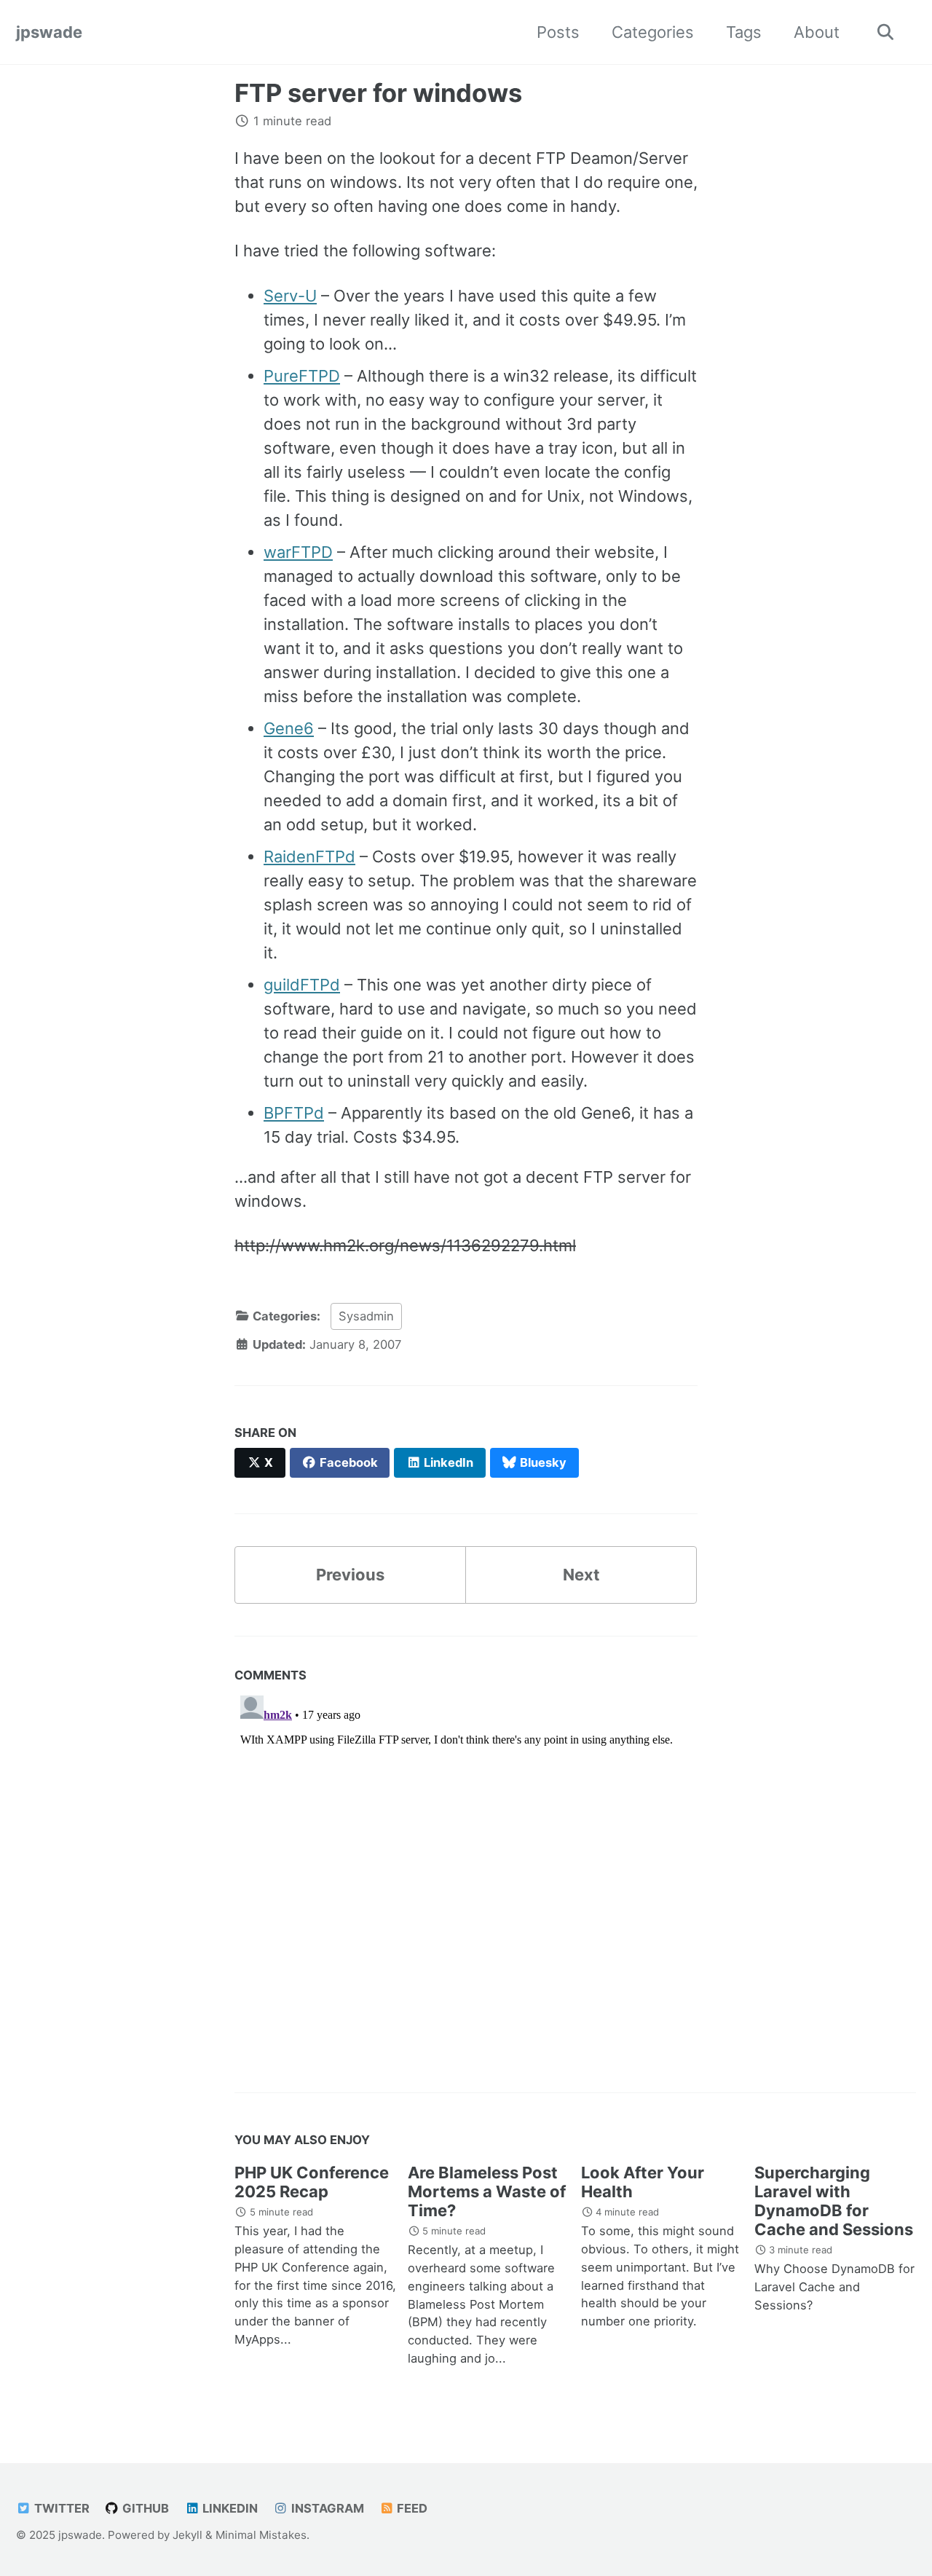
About (817, 32)
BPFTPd (294, 1113)
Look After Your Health (643, 2182)
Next (581, 1575)
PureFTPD (302, 376)
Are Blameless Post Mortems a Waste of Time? (487, 2191)
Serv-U (290, 296)
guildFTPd (302, 985)
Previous (350, 1575)
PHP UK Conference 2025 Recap (312, 2182)
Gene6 (289, 728)
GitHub (144, 2508)
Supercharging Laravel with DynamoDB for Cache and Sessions (834, 2201)
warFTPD (298, 552)
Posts (558, 32)
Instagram (326, 2508)
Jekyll (187, 2535)
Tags (744, 32)
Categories (653, 32)
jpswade (49, 32)
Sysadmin (366, 1316)
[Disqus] (466, 1872)
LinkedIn (229, 2508)
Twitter (60, 2508)
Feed (411, 2508)
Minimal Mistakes (261, 2535)
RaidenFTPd (309, 856)
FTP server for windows (378, 93)
